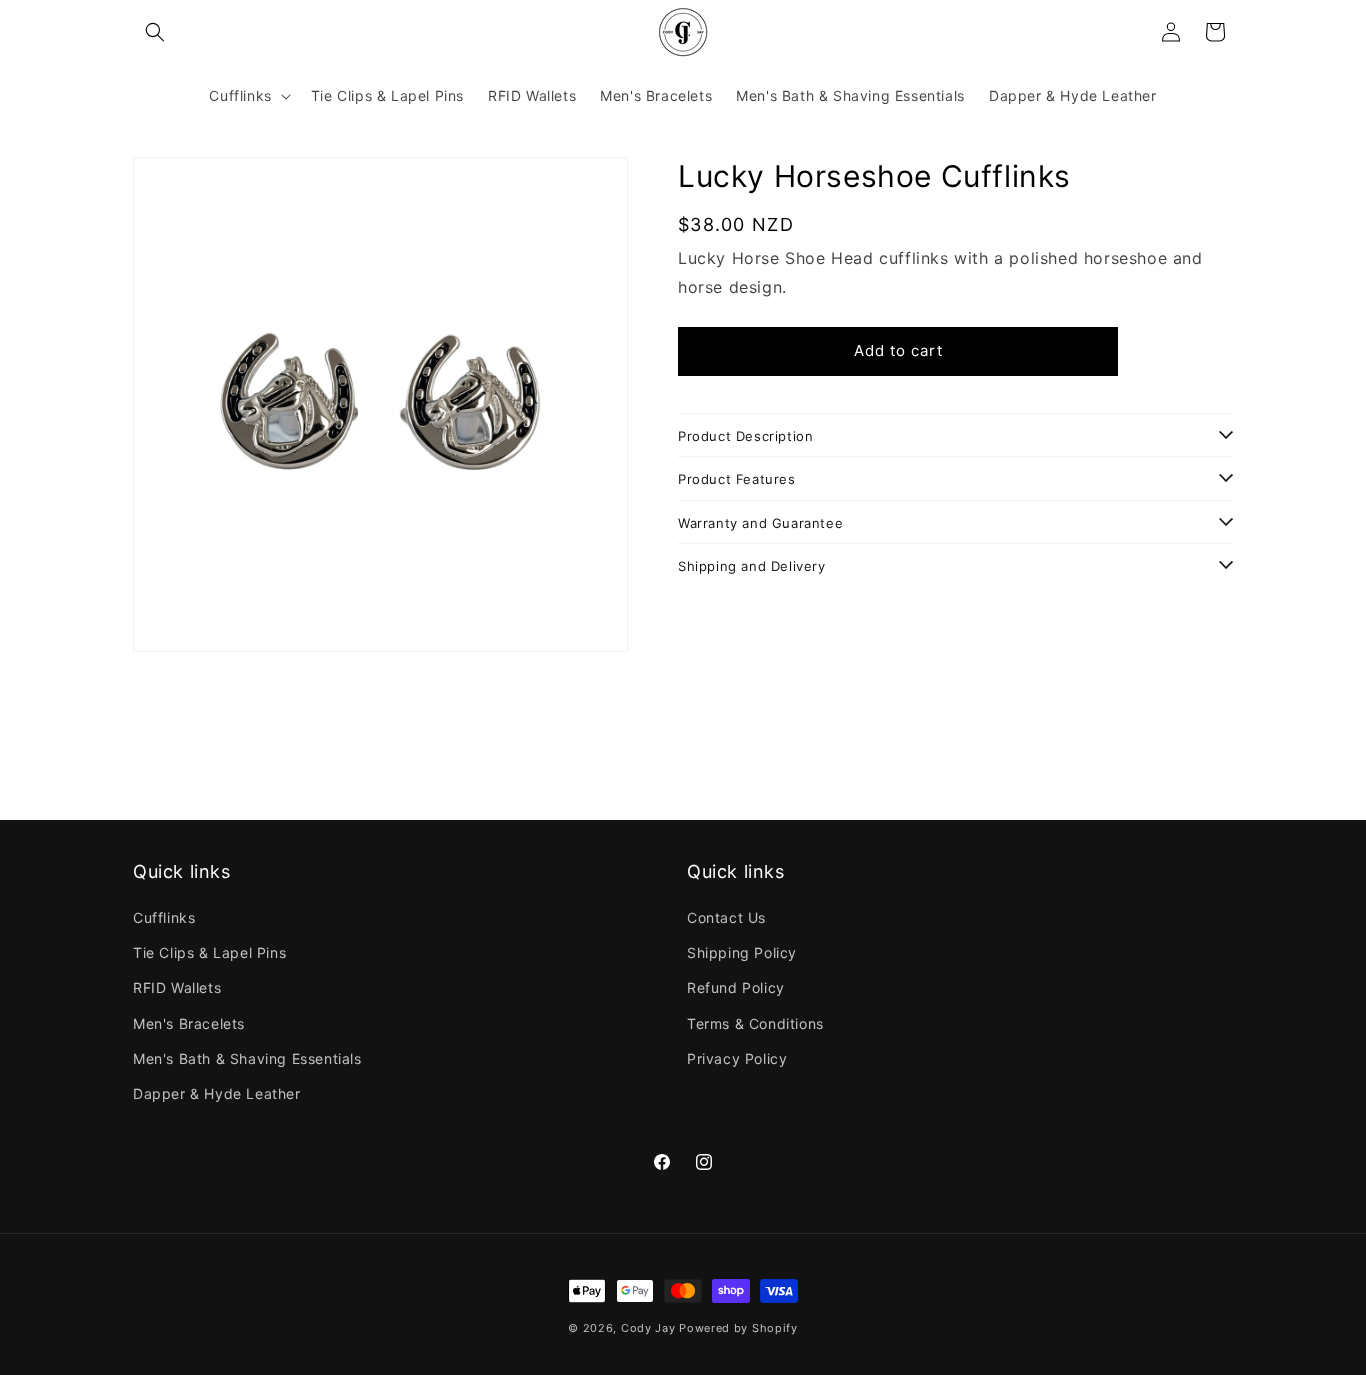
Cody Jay (648, 1328)
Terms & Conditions (755, 1023)
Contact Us (726, 917)
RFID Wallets (177, 987)
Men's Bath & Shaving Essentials (247, 1058)
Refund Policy (736, 987)
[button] (155, 32)
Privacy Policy (737, 1058)
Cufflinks (164, 917)
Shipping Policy (742, 952)
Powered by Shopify (738, 1328)
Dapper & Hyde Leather (217, 1093)
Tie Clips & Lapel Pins (209, 952)
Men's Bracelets (189, 1023)
